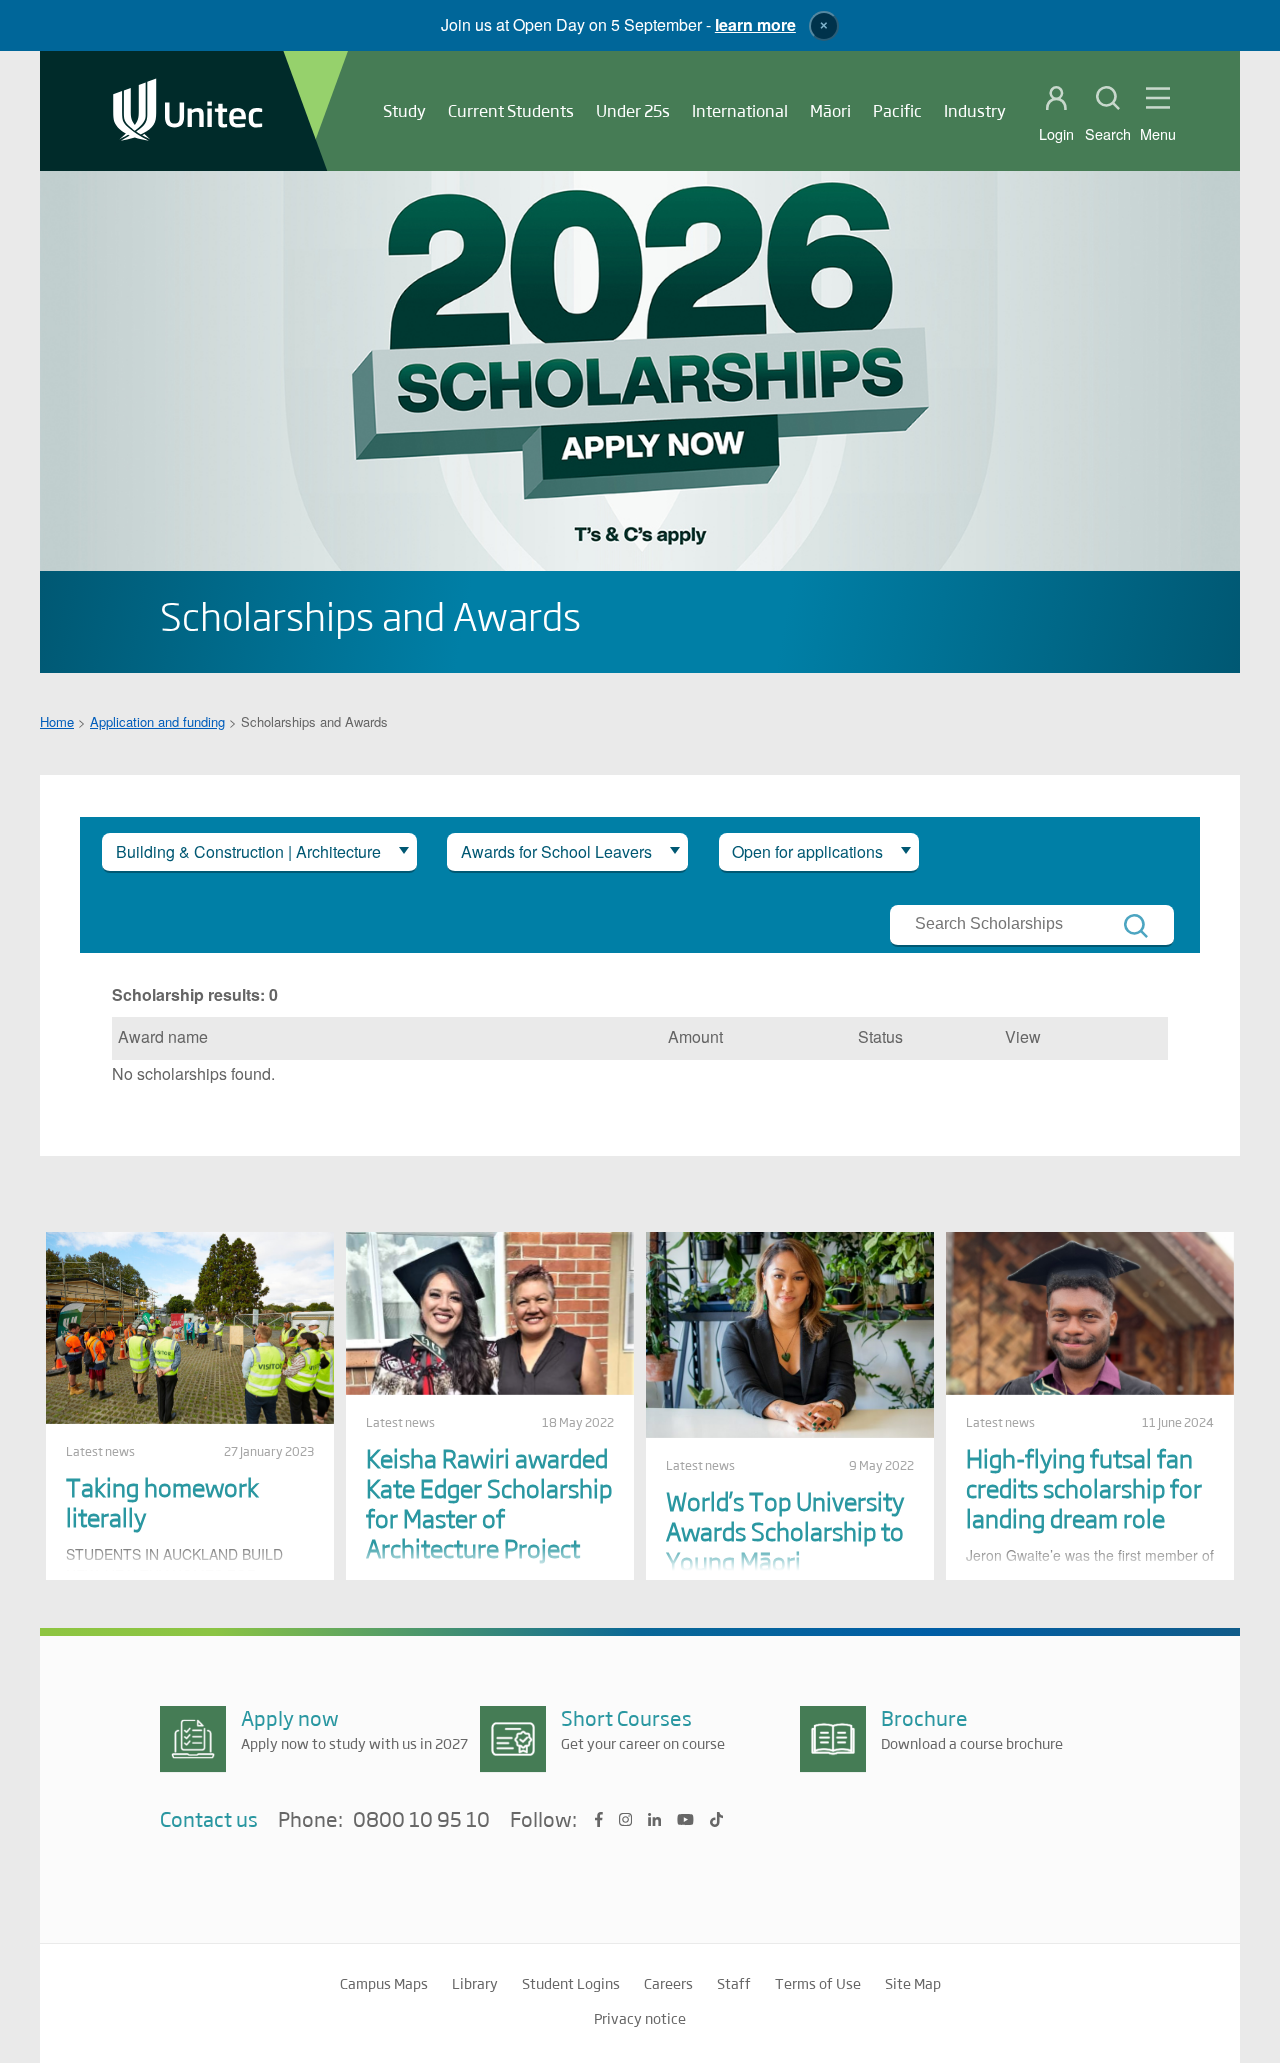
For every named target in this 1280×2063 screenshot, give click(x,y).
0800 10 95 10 (421, 1820)
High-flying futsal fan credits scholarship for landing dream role (1084, 1487)
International (740, 110)
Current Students (511, 110)
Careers (668, 1983)
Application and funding (157, 721)
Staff (734, 1983)
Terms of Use (818, 1983)
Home (57, 721)
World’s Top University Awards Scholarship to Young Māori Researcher (785, 1545)
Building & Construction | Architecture (248, 851)
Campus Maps (384, 1983)
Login (1056, 134)
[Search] (1136, 926)
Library (475, 1983)
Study (404, 110)
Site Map (913, 1983)
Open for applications (807, 851)
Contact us (209, 1818)
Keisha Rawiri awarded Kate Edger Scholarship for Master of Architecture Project (489, 1502)
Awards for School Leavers (556, 851)
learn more (755, 24)
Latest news (100, 1451)
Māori (830, 110)
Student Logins (571, 1983)
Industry (975, 110)
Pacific (897, 110)
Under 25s (633, 110)
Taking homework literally (162, 1501)
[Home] (188, 111)
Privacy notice (640, 2018)
